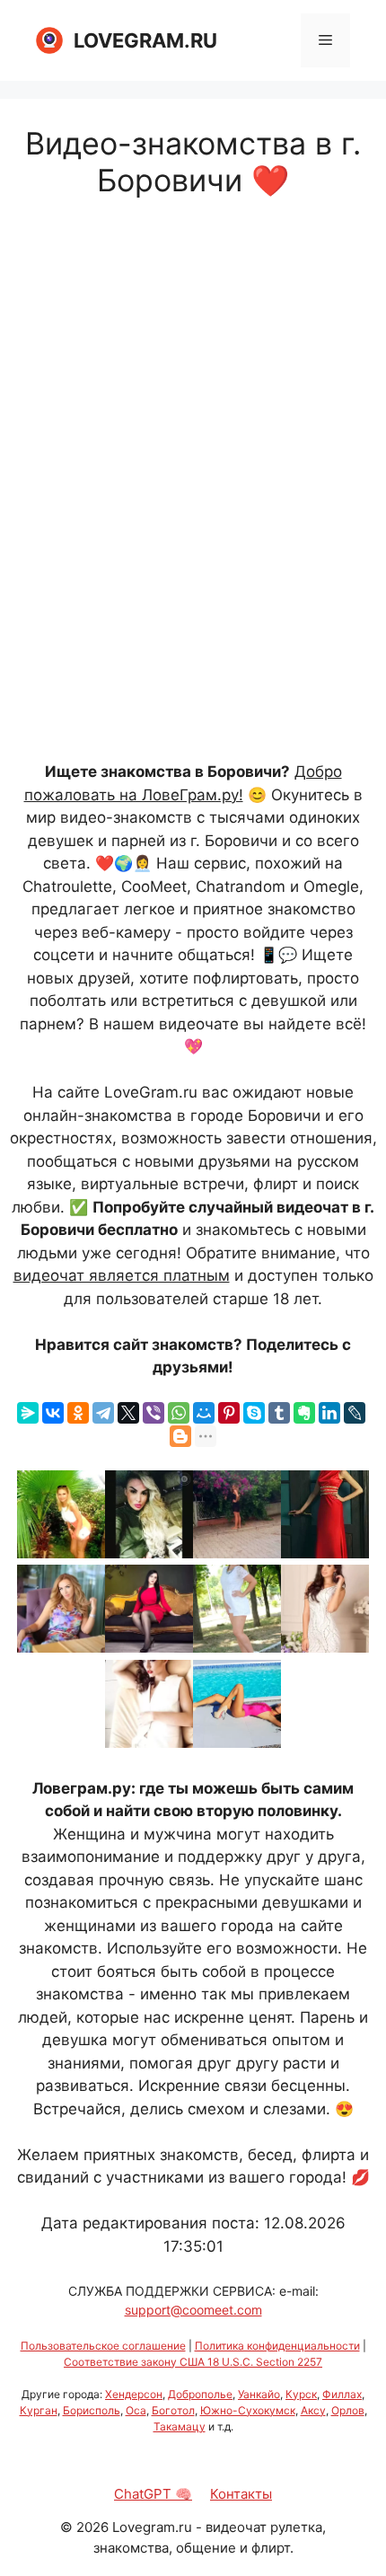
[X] (128, 1413)
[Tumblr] (279, 1413)
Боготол (173, 2410)
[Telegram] (103, 1413)
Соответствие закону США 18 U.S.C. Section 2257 (193, 2362)
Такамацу (180, 2426)
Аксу (313, 2410)
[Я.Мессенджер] (28, 1413)
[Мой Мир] (204, 1413)
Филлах (342, 2394)
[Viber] (154, 1413)
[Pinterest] (229, 1413)
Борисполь (92, 2410)
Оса (136, 2410)
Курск (301, 2394)
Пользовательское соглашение (103, 2346)
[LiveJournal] (355, 1413)
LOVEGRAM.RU (145, 40)
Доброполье (200, 2394)
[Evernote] (304, 1413)
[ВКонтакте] (53, 1413)
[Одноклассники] (78, 1413)
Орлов (348, 2410)
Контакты (241, 2494)
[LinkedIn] (329, 1413)
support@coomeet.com (193, 2310)
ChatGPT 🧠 (153, 2494)
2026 (92, 2527)
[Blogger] (180, 1436)
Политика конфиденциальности (277, 2346)
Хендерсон (134, 2394)
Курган (39, 2410)
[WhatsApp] (179, 1413)
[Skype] (254, 1413)
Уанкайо (259, 2394)
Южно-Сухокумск (248, 2410)
